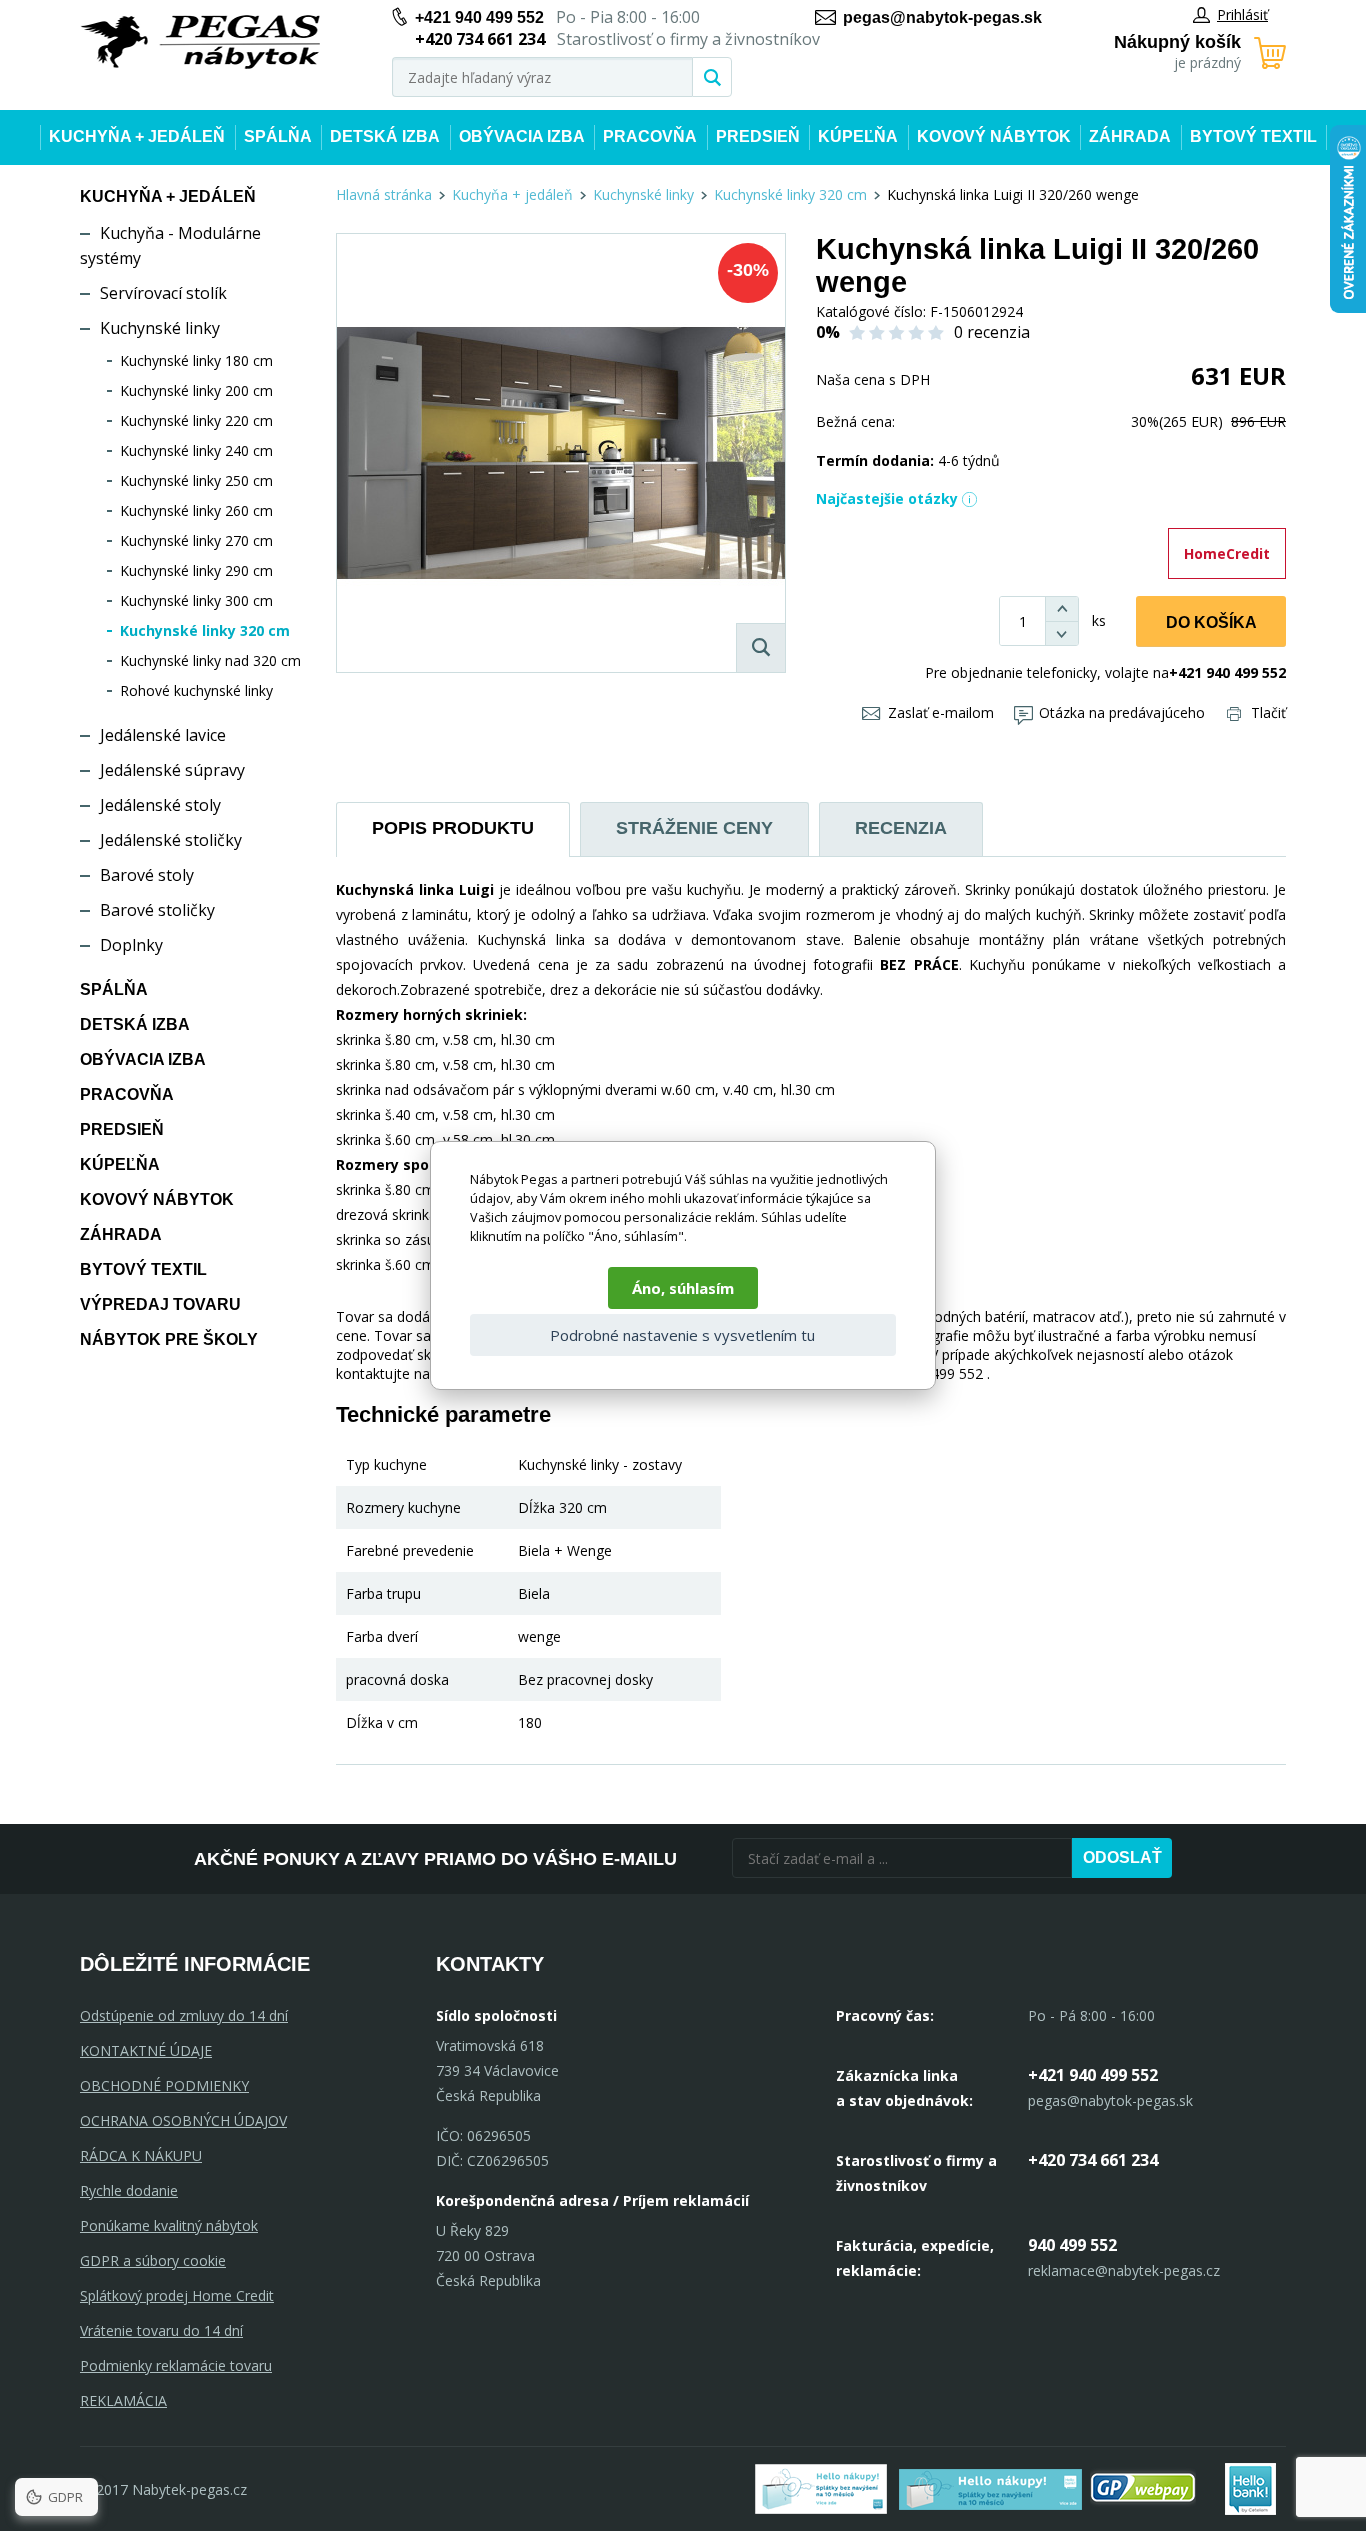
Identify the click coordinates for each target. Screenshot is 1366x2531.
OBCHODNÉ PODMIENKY (164, 2085)
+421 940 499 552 (479, 17)
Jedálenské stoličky (171, 840)
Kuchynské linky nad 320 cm (210, 660)
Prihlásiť (1242, 14)
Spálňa (278, 136)
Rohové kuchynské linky (196, 690)
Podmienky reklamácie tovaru (176, 2365)
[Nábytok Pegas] (200, 42)
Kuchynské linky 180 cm (196, 360)
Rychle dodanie (129, 2190)
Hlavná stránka (384, 194)
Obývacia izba (522, 136)
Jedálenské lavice (163, 735)
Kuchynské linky (160, 328)
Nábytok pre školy (169, 1339)
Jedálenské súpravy (172, 770)
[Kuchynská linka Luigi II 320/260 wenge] (561, 453)
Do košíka (1211, 622)
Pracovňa (650, 136)
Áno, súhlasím (683, 1288)
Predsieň (758, 136)
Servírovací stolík (163, 293)
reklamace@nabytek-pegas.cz (1124, 2270)
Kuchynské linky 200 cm (196, 390)
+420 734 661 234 (1093, 2160)
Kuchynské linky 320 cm (205, 630)
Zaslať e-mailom (941, 712)
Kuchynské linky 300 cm (196, 600)
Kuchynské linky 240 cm (196, 450)
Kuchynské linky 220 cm (196, 420)
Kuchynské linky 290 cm (196, 570)
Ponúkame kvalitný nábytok (169, 2225)
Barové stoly (147, 875)
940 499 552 (1072, 2245)
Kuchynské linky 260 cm (196, 510)
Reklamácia (123, 2400)
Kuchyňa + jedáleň (137, 136)
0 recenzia (992, 332)
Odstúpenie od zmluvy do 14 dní (184, 2015)
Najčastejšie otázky (887, 498)
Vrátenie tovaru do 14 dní (161, 2330)
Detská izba (385, 136)
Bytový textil (1253, 136)
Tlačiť (1268, 712)
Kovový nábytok (994, 136)
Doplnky (131, 945)
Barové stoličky (157, 910)
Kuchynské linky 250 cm (196, 480)
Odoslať (1122, 1857)
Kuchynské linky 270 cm (196, 540)
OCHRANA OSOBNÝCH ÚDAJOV (183, 2120)
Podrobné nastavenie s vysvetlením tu (682, 1335)
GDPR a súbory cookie (153, 2260)
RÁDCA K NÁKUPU (141, 2155)
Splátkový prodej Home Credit (177, 2295)
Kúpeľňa (858, 136)
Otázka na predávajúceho (1122, 712)
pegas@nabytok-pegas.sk (942, 17)
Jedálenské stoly (160, 805)
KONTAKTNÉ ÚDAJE (146, 2050)
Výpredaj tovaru (160, 1304)
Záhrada (1130, 136)
